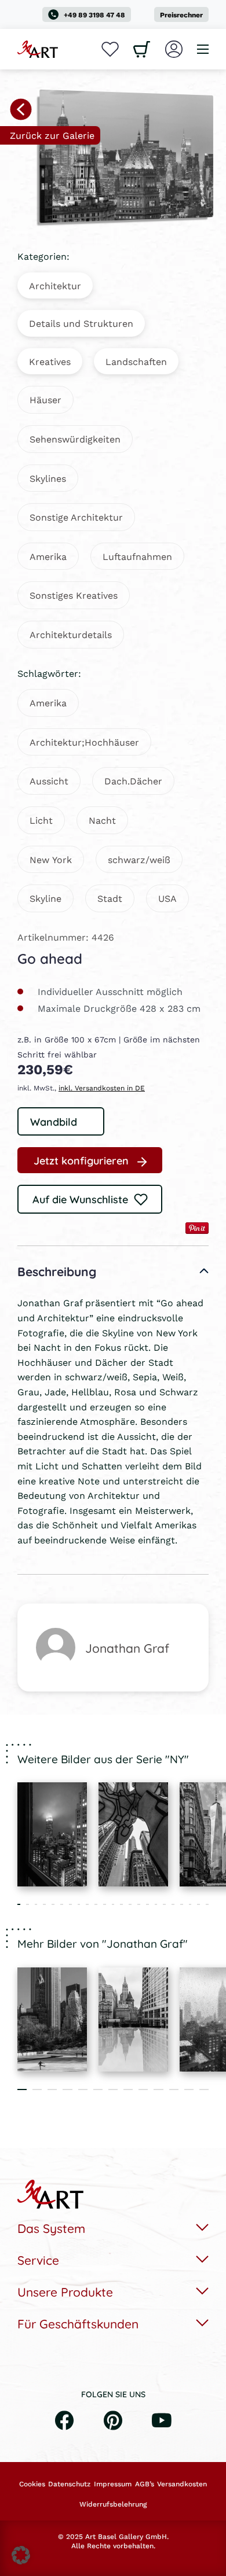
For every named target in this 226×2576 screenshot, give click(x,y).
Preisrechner (181, 15)
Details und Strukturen (81, 323)
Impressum (113, 2484)
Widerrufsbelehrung (113, 2504)
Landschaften (136, 361)
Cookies (32, 2484)
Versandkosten (182, 2484)
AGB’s (145, 2484)
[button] (21, 2555)
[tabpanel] (52, 1834)
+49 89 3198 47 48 (94, 15)
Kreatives (50, 361)
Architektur (55, 285)
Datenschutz (69, 2484)
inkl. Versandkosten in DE (102, 1088)
